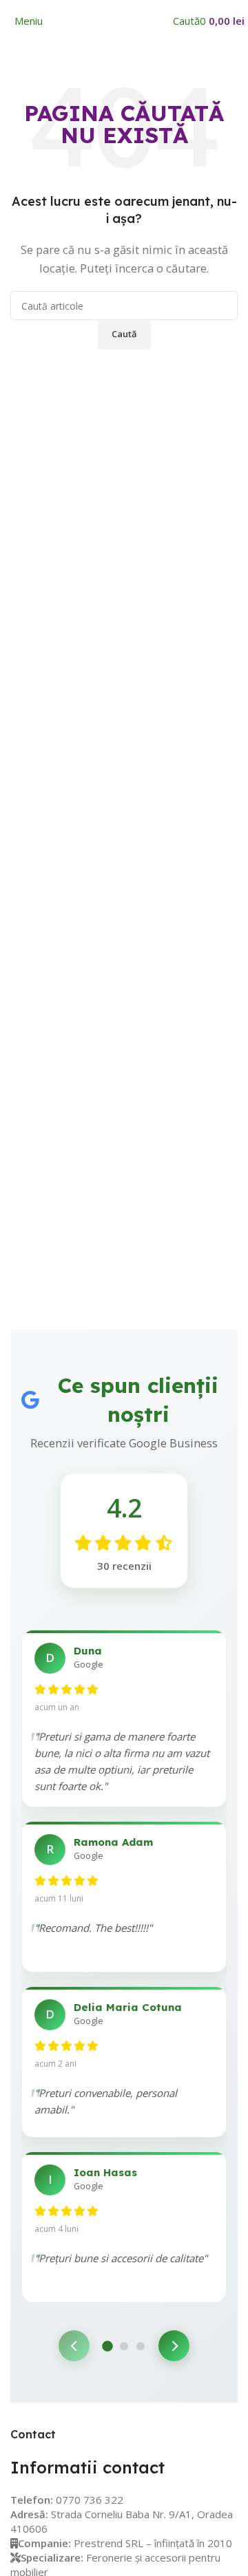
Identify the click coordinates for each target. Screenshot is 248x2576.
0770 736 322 (90, 2500)
